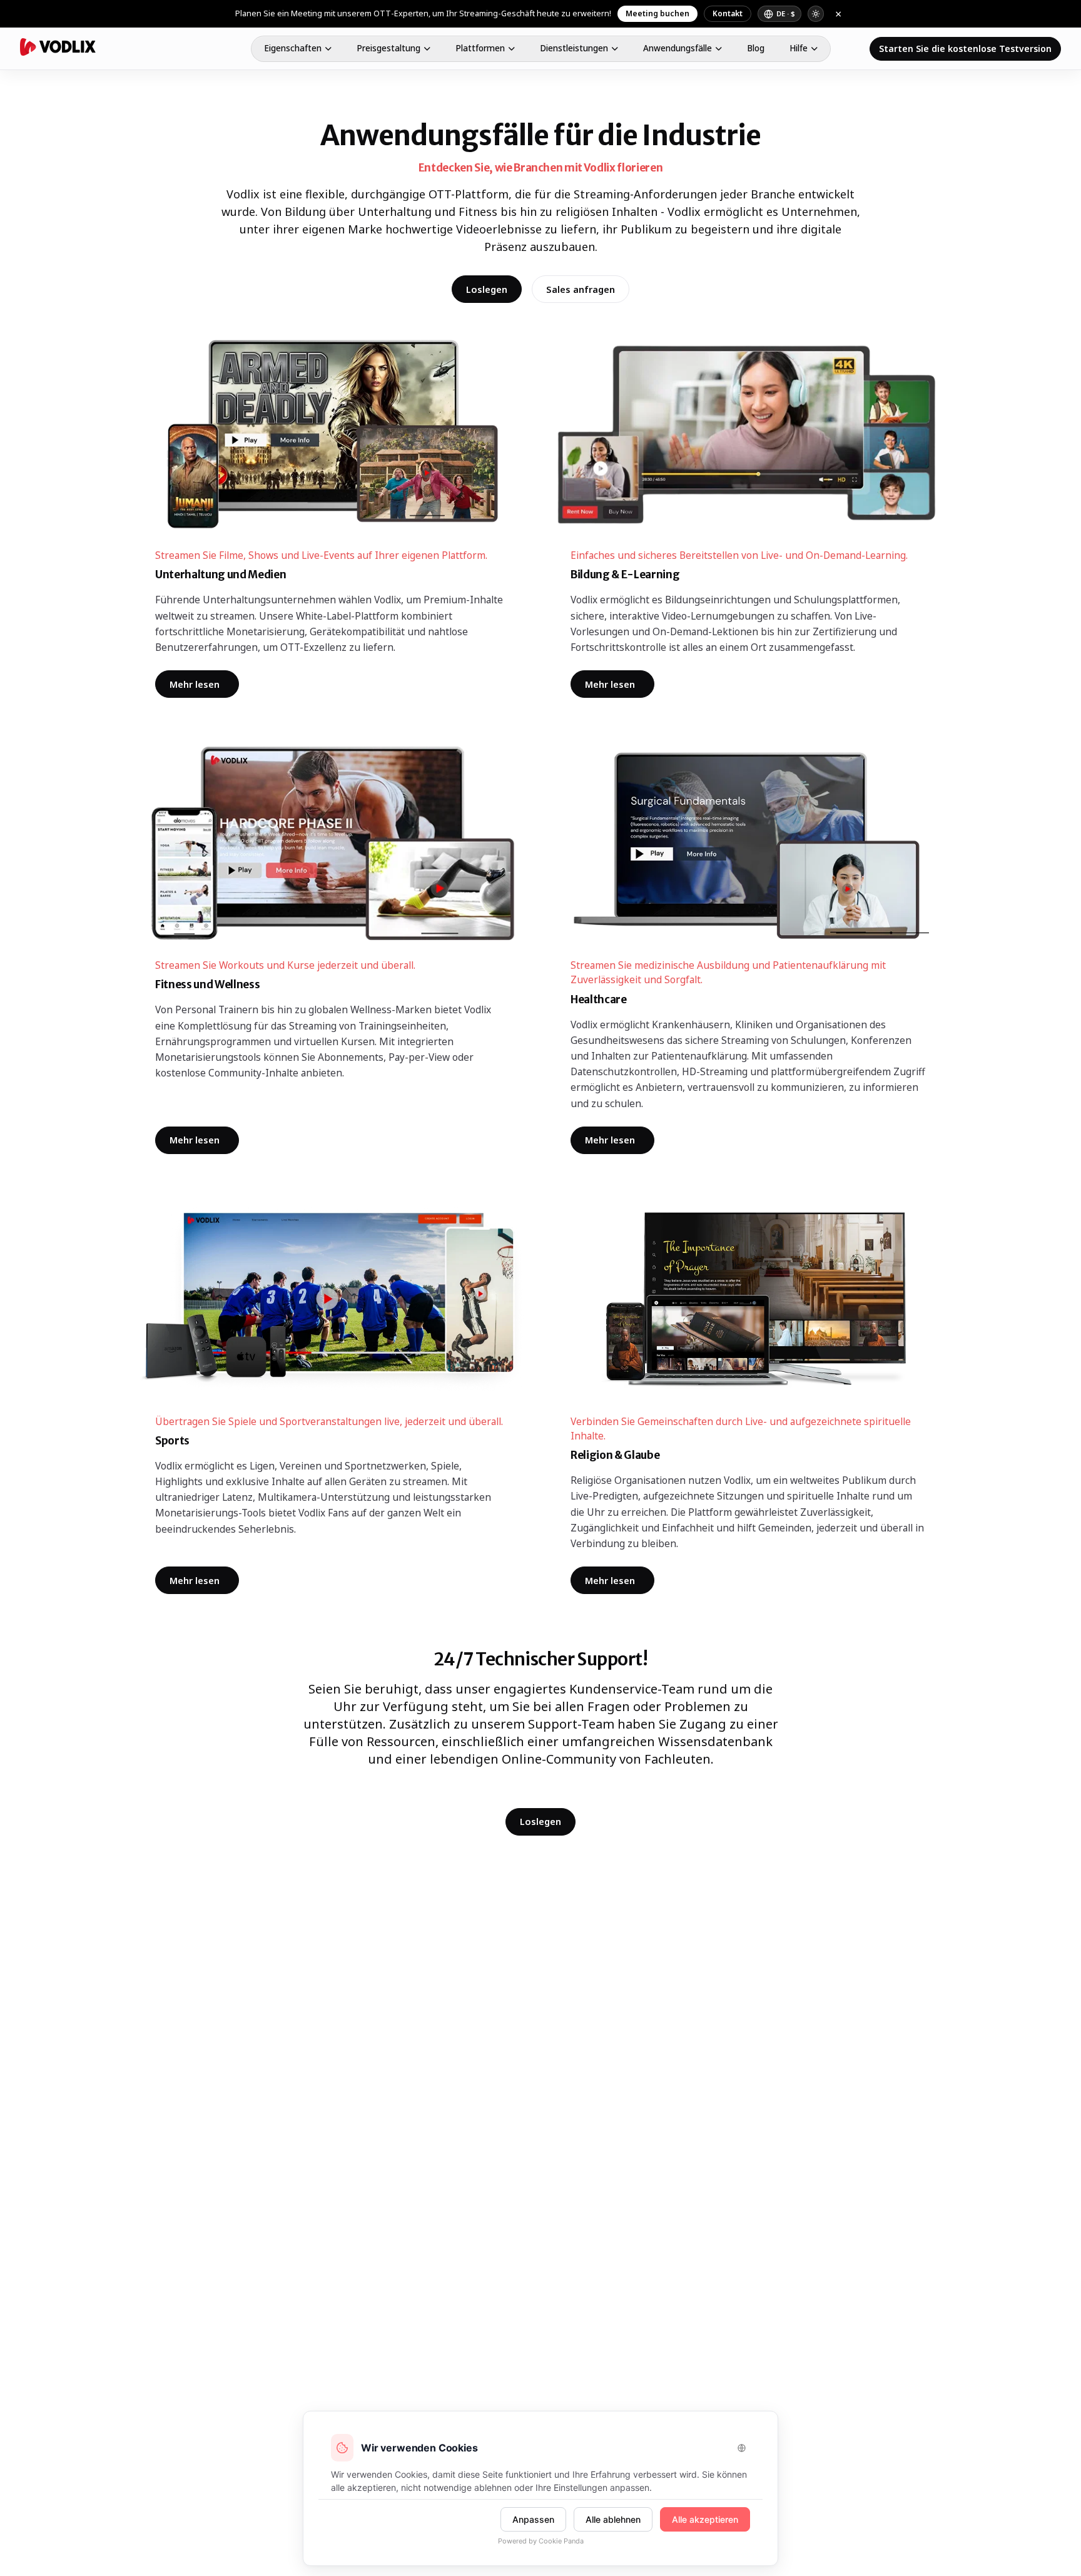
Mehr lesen (204, 686)
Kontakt (728, 13)
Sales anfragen (581, 289)
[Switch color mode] (816, 14)
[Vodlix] (58, 47)
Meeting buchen (657, 13)
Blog (756, 48)
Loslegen (487, 289)
